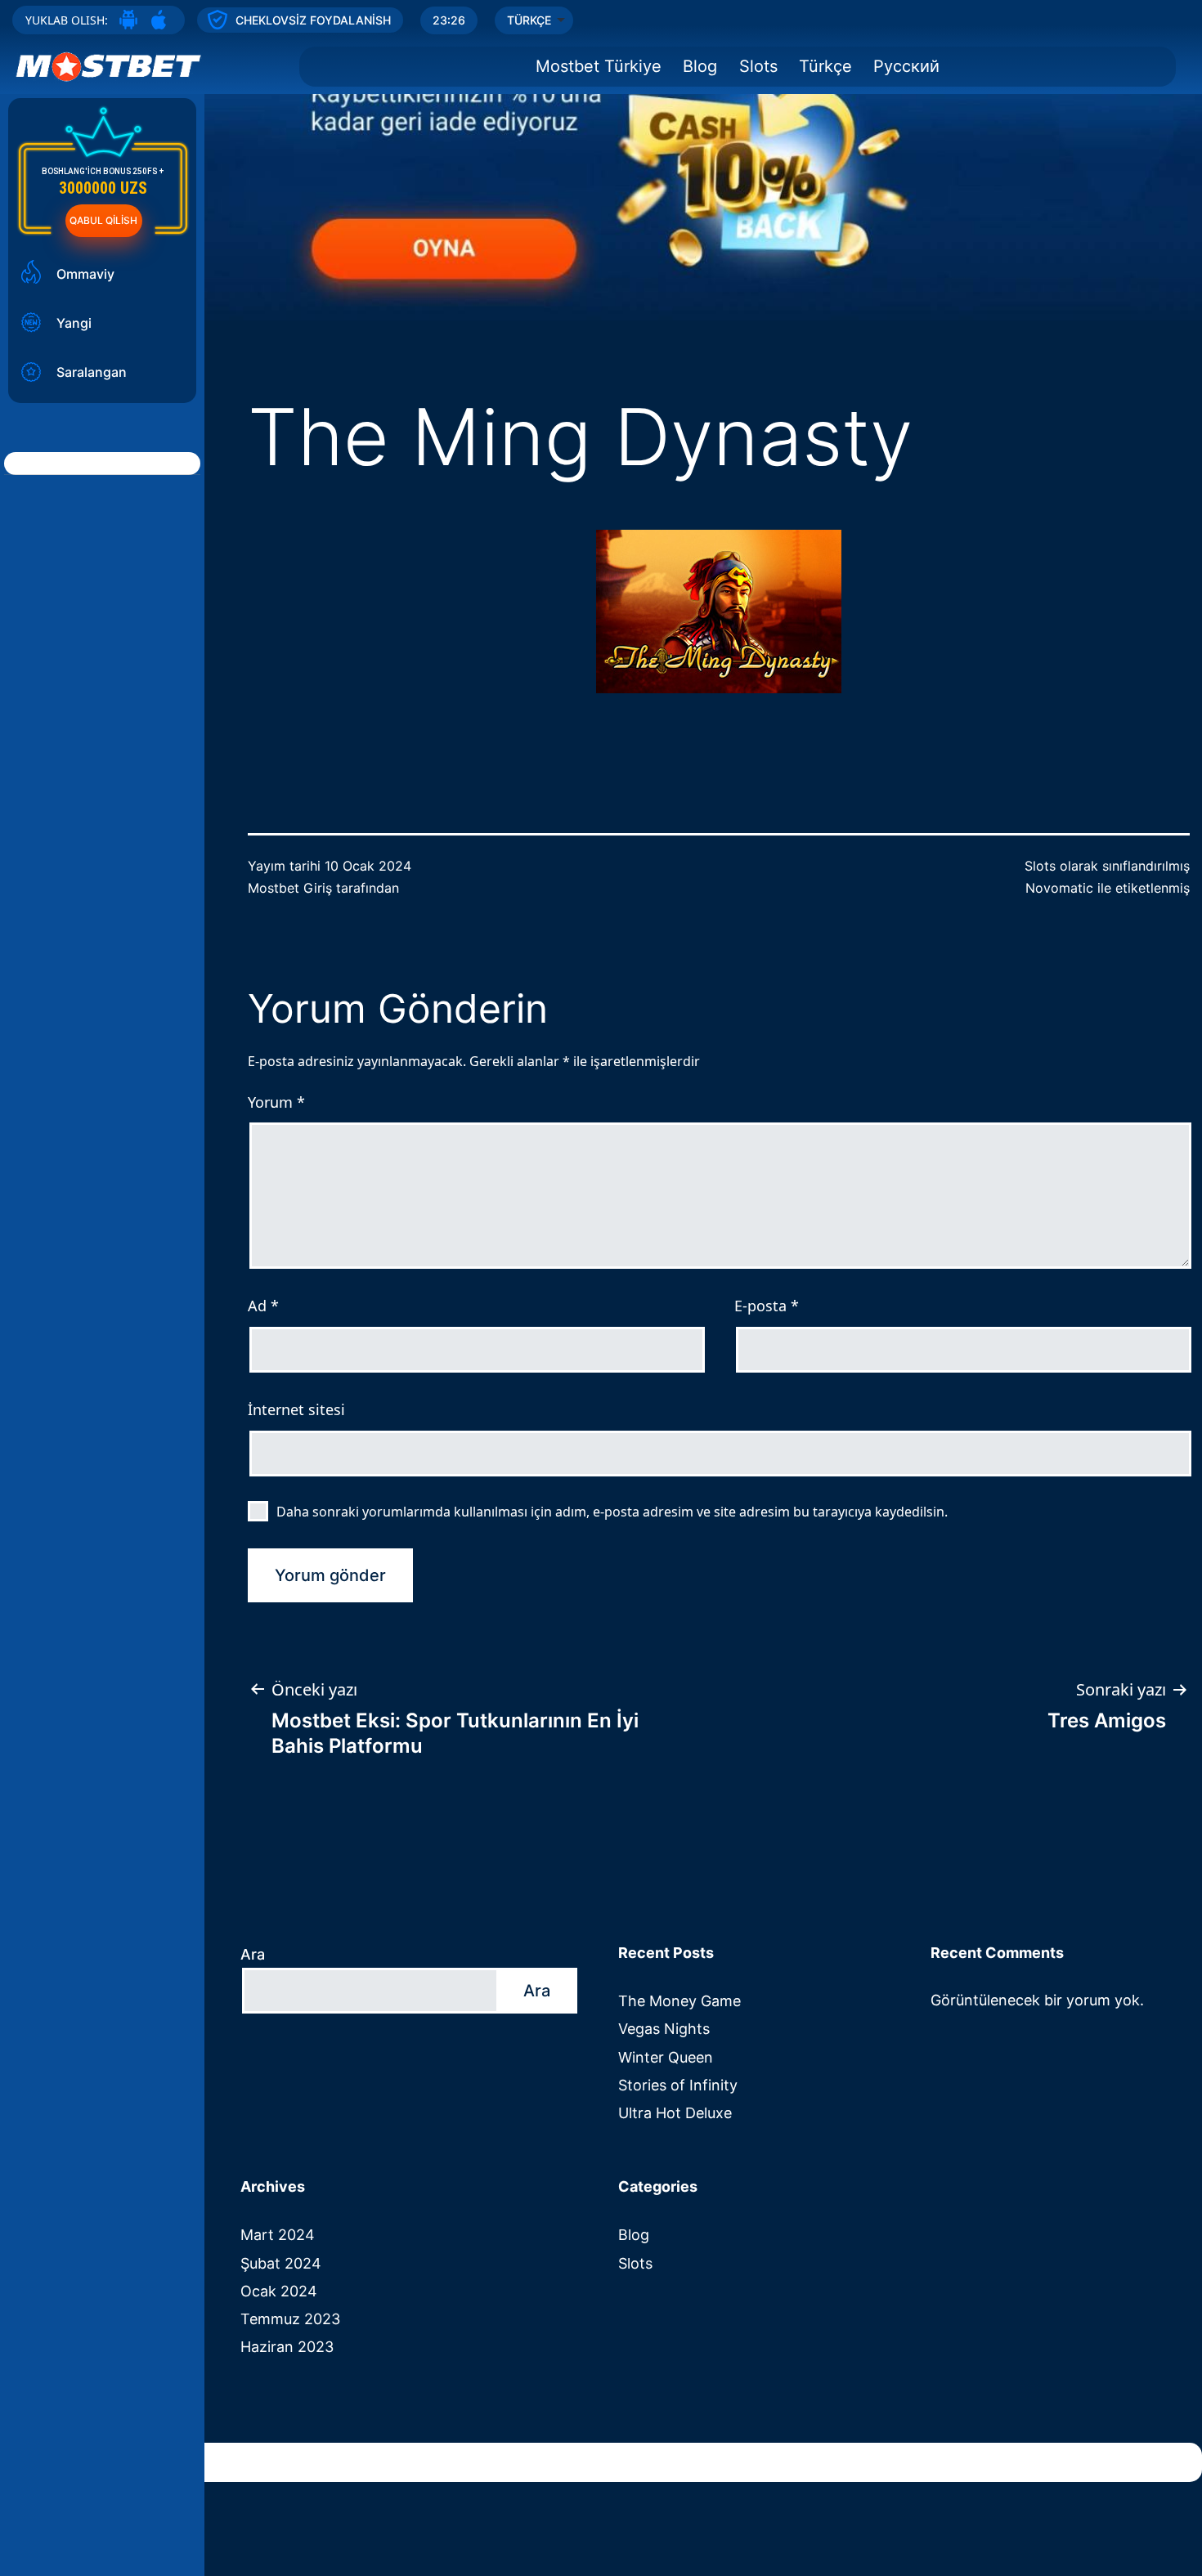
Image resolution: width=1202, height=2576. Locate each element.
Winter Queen (666, 2057)
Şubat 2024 (281, 2263)
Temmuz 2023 (290, 2319)
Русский (906, 66)
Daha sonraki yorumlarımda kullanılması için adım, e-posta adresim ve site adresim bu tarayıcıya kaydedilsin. (612, 1512)
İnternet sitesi (296, 1409)
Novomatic (1059, 888)
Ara (253, 1954)
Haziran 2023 (287, 2347)
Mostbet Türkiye (599, 66)
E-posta (767, 1306)
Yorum (276, 1102)
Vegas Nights (664, 2029)
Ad (263, 1306)
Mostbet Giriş (290, 888)
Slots (758, 66)
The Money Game (679, 2001)
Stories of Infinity (678, 2085)
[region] (601, 160)
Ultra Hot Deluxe (675, 2113)
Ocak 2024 (279, 2291)
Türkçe (825, 66)
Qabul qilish (103, 220)
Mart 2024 (278, 2235)
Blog (700, 66)
